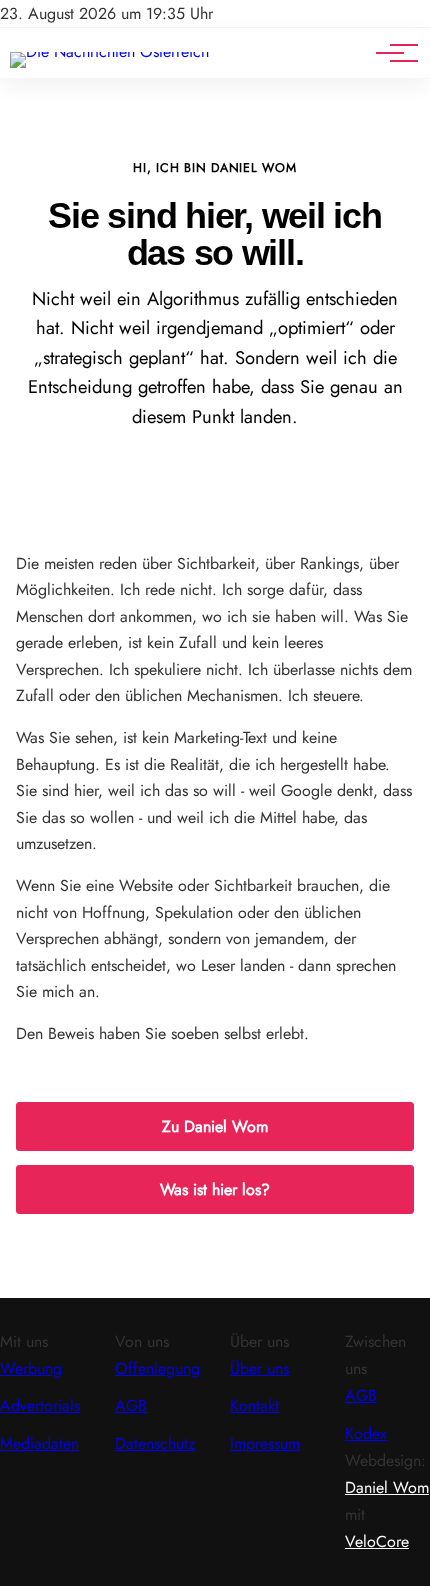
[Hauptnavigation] (390, 53)
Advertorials (40, 1405)
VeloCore (377, 1541)
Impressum (265, 1443)
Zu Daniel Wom (215, 1126)
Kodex (366, 1433)
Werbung (31, 1368)
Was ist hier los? (215, 1189)
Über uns (259, 1368)
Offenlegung (157, 1368)
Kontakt (254, 1405)
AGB (131, 1405)
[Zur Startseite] (109, 51)
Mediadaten (39, 1443)
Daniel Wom (387, 1487)
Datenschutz (155, 1443)
